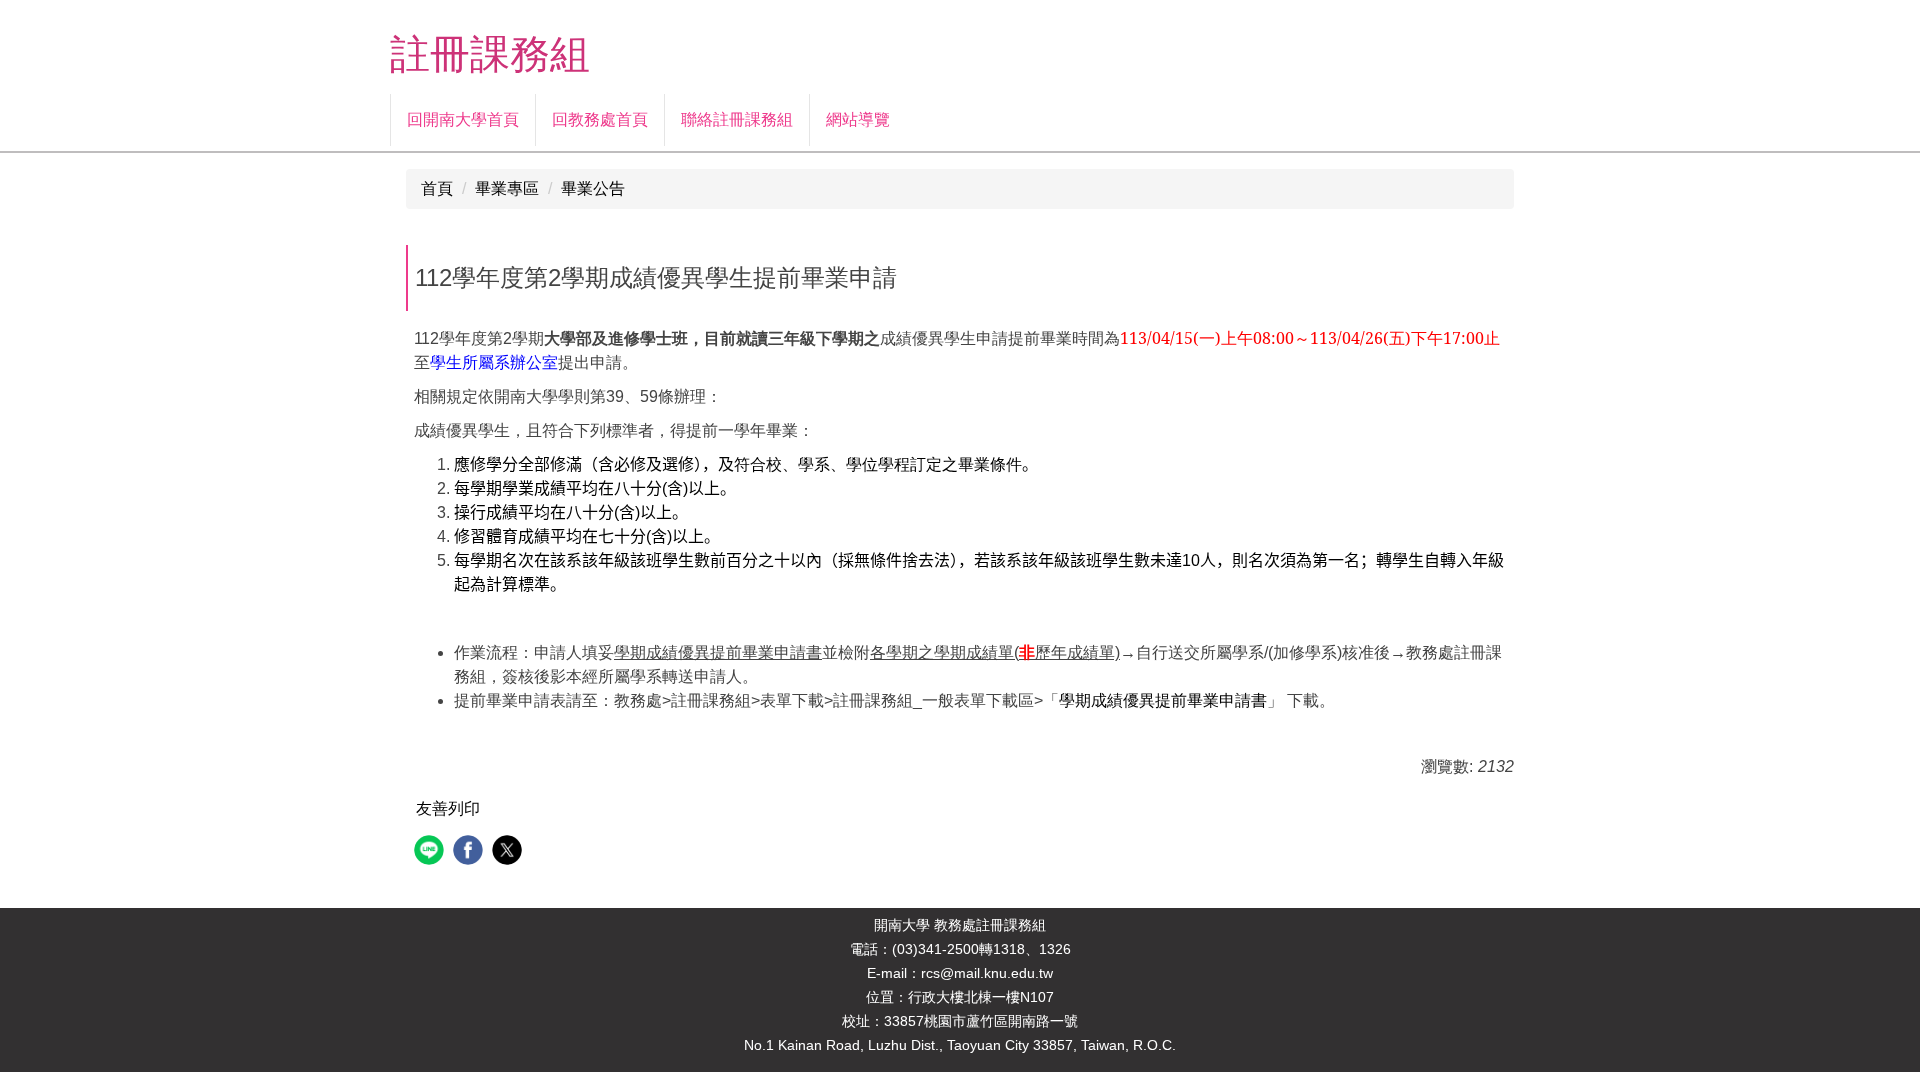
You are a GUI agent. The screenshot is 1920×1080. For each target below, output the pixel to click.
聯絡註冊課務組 (737, 119)
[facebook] (470, 852)
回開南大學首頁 (463, 119)
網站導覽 (858, 119)
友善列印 (448, 808)
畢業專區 (507, 188)
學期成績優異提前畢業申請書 (1163, 700)
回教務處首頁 (600, 119)
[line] (431, 852)
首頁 (437, 188)
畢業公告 (593, 188)
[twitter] (509, 852)
